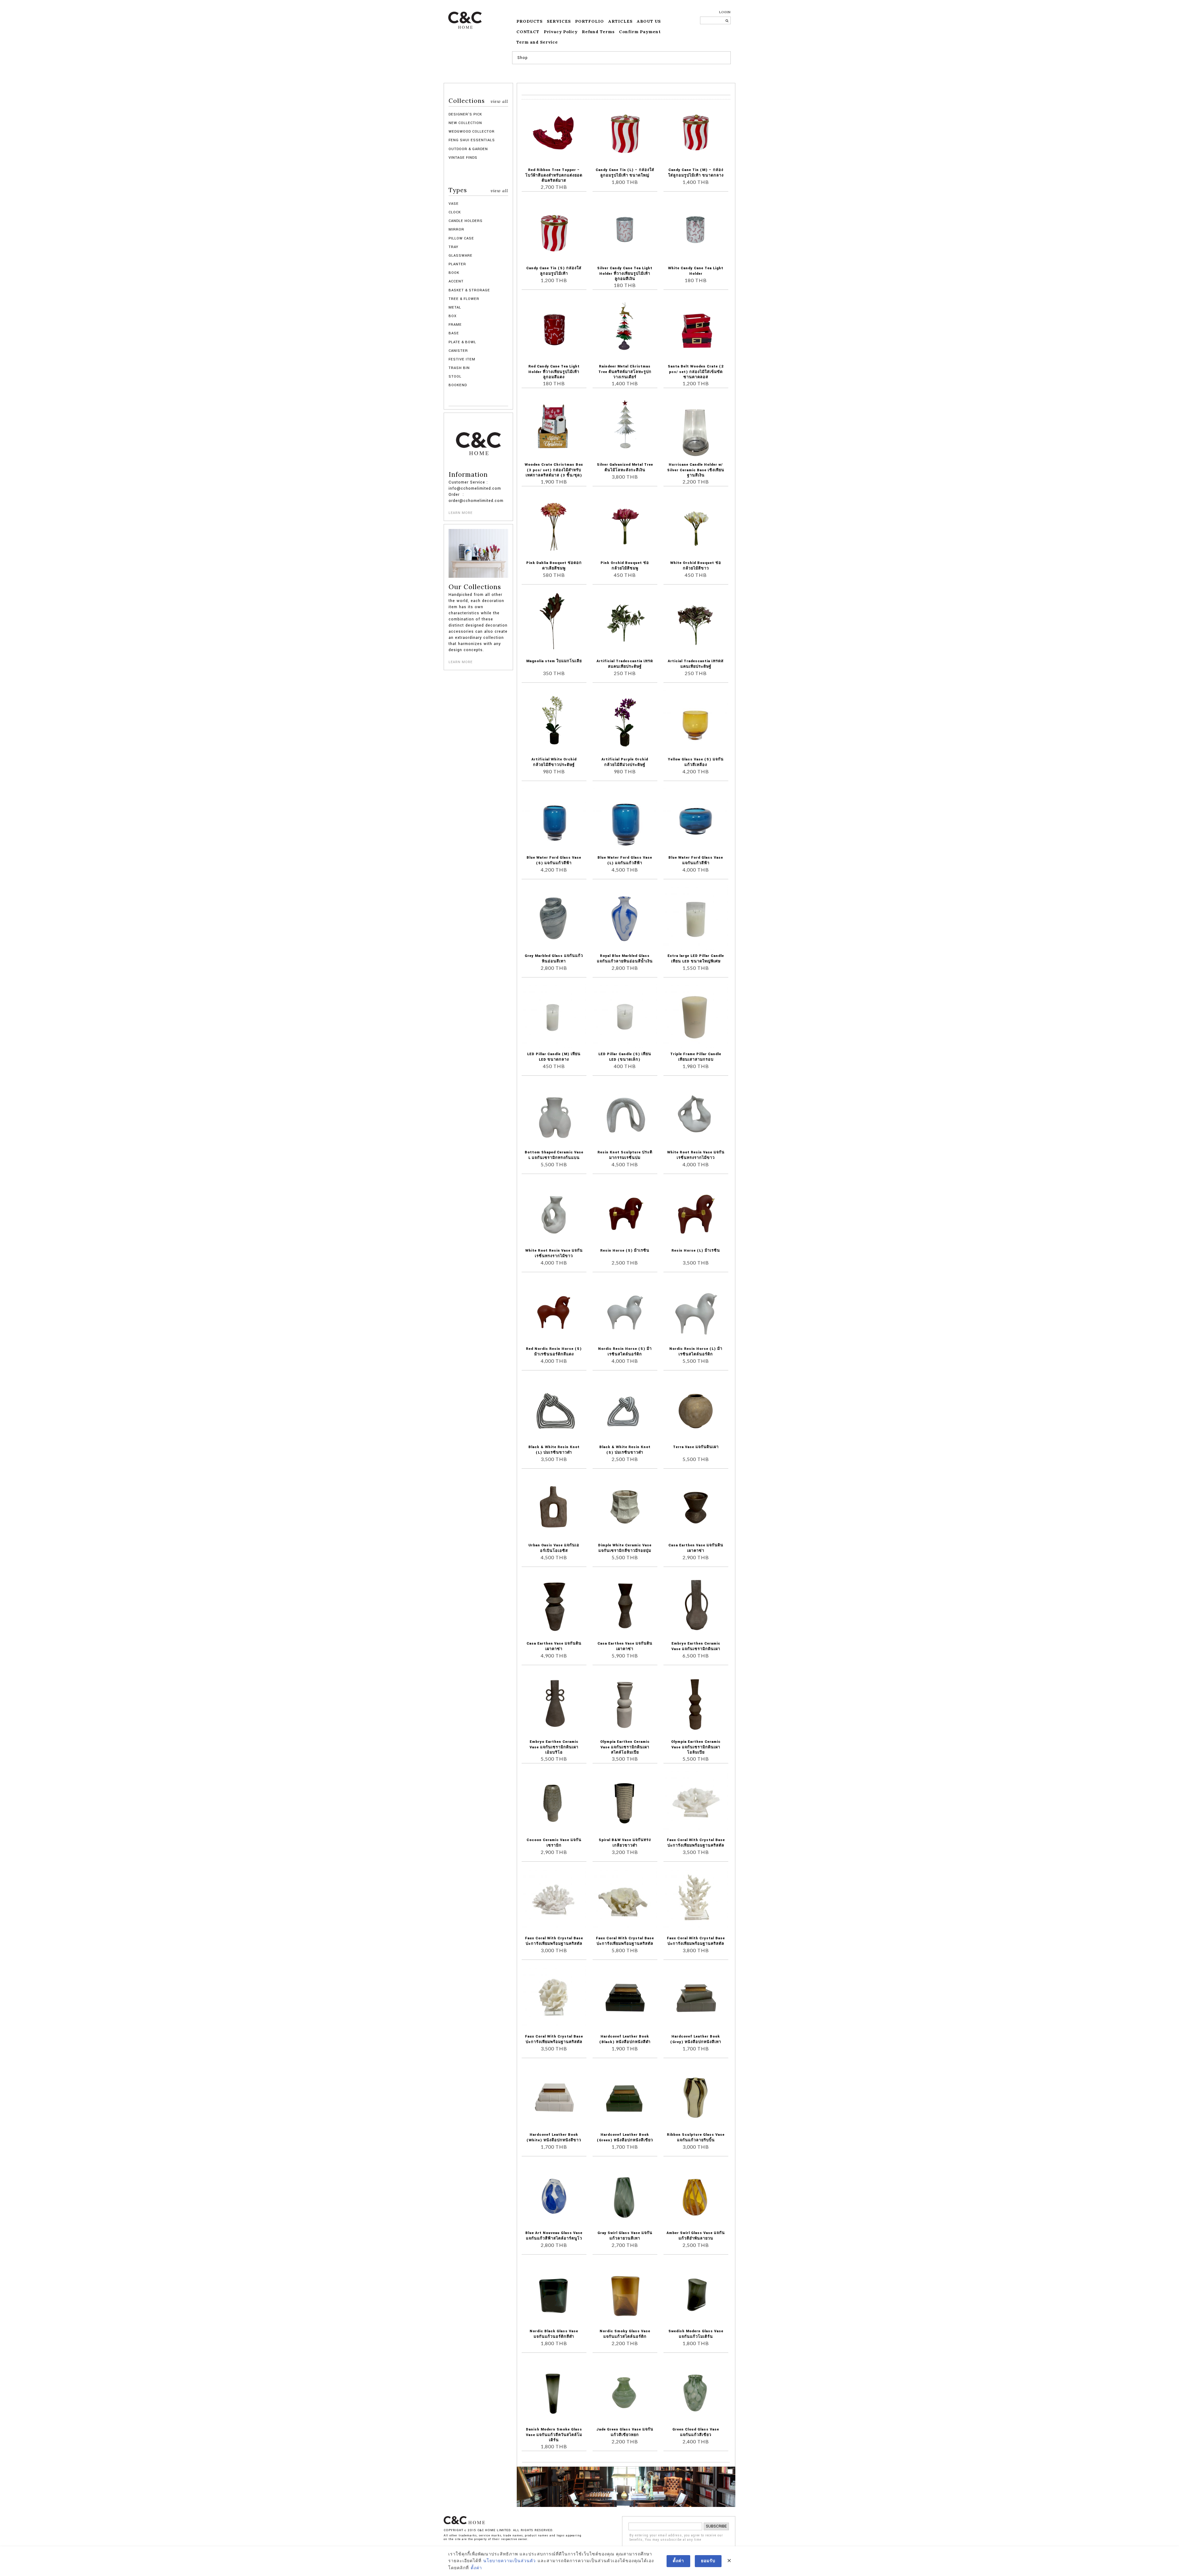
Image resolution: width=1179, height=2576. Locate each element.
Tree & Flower (464, 299)
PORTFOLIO (589, 21)
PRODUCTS (529, 21)
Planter (457, 264)
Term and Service (537, 42)
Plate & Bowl (462, 342)
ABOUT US (649, 21)
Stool (455, 377)
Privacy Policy (561, 32)
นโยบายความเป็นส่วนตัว (510, 2561)
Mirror (456, 229)
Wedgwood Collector (472, 132)
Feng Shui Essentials (472, 140)
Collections (478, 101)
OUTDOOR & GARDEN (468, 149)
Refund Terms (598, 32)
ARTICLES (620, 21)
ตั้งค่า (476, 2568)
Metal (455, 307)
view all (499, 101)
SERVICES (559, 21)
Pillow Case (461, 238)
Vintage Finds (463, 158)
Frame (455, 325)
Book (454, 273)
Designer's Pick (465, 114)
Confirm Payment (640, 32)
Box (453, 316)
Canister (458, 351)
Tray (453, 247)
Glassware (461, 256)
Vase (454, 204)
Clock (455, 212)
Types (478, 190)
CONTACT (528, 32)
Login (725, 12)
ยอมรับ (708, 2561)
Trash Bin (459, 368)
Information (468, 475)
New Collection (465, 123)
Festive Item (462, 359)
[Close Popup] (729, 2561)
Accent (456, 281)
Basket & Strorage (469, 290)
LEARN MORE (461, 513)
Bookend (458, 385)
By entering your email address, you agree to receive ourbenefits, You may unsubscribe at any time (676, 2538)
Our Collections (475, 587)
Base (454, 333)
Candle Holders (466, 221)
